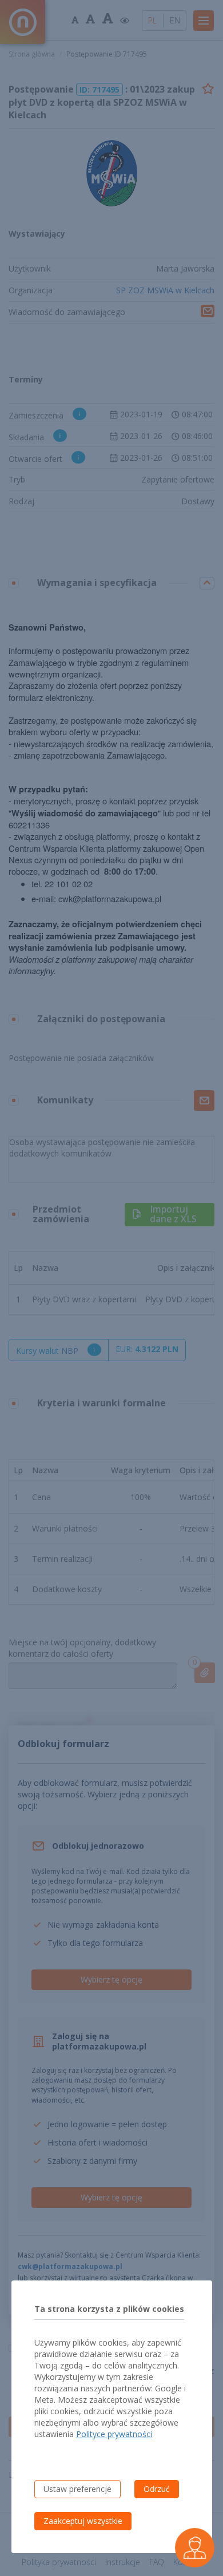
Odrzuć (157, 2489)
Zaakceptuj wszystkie (83, 2521)
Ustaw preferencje (77, 2489)
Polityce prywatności (114, 2434)
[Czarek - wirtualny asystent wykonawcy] (195, 2548)
